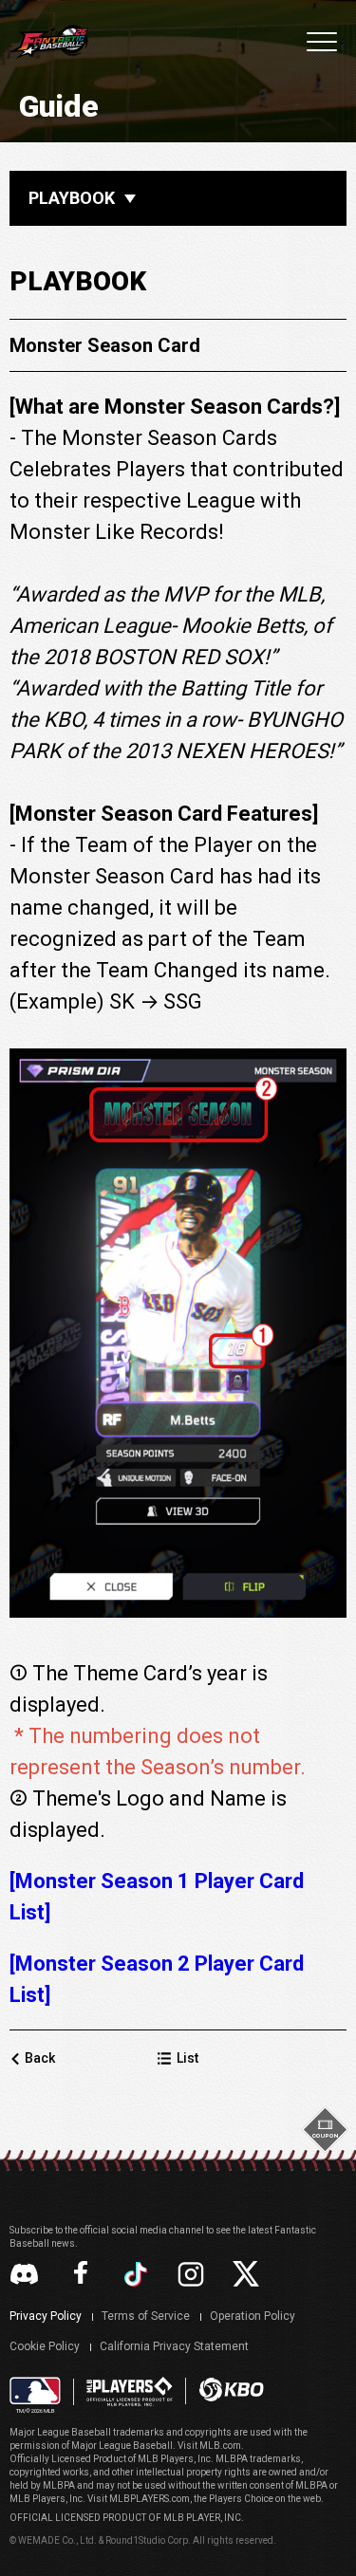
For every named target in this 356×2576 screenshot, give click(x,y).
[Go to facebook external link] (81, 2274)
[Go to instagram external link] (191, 2274)
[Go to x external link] (246, 2274)
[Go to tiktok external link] (136, 2274)
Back (40, 2058)
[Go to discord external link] (24, 2274)
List (187, 2058)
